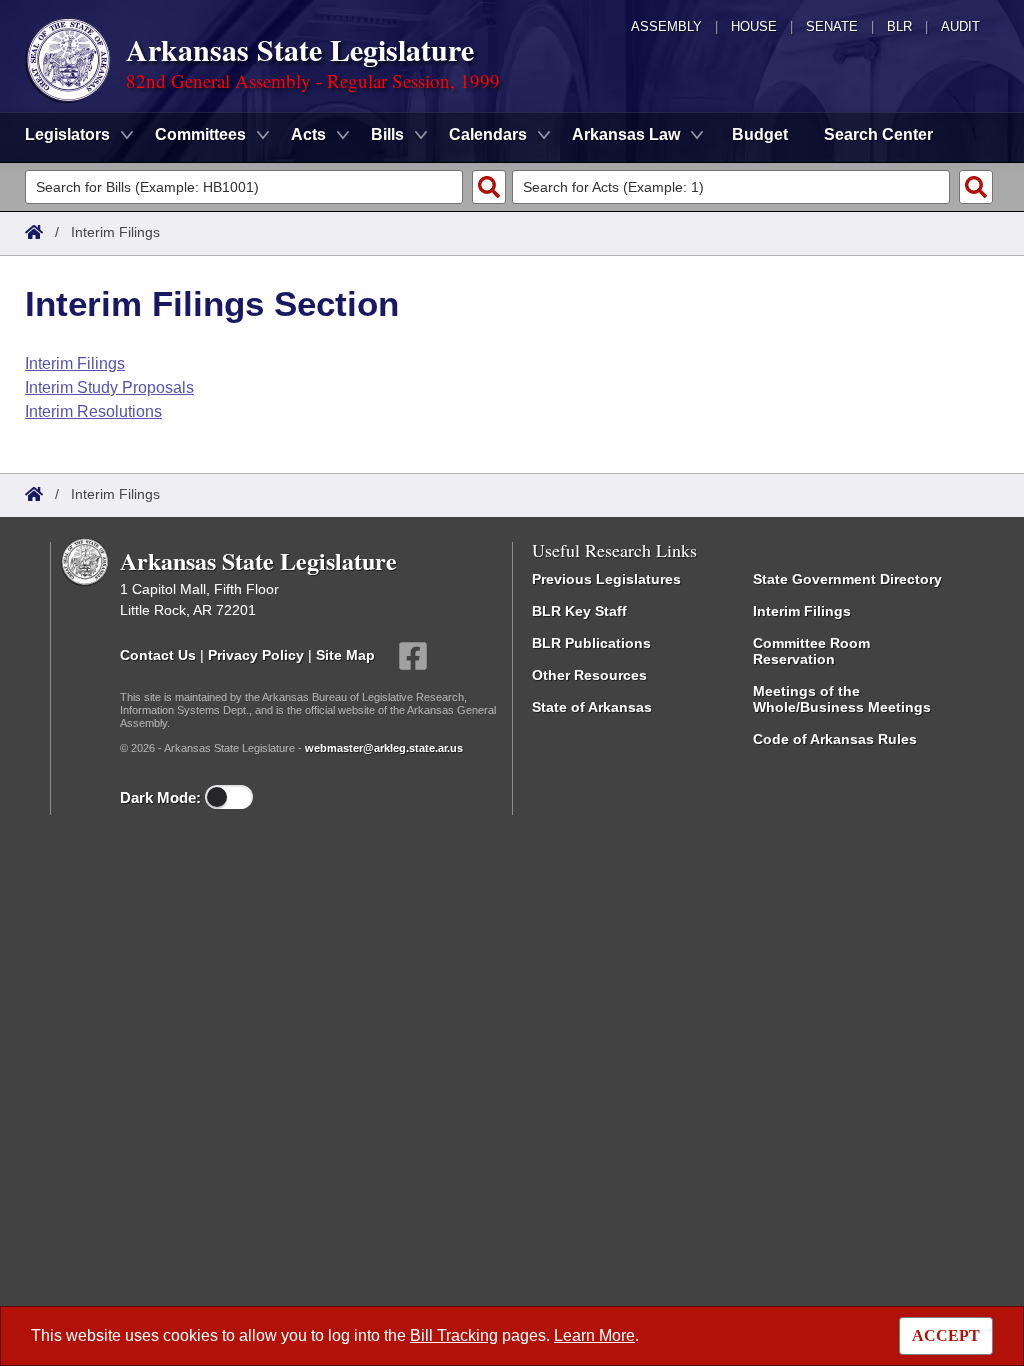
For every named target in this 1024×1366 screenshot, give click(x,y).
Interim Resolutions (93, 411)
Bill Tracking (454, 1335)
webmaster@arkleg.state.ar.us (384, 748)
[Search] (489, 187)
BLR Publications (591, 643)
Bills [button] (387, 134)
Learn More (594, 1335)
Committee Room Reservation (811, 651)
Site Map (345, 655)
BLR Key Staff (579, 611)
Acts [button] (308, 134)
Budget (760, 134)
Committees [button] (200, 134)
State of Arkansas (592, 707)
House (754, 26)
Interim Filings (75, 363)
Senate (832, 26)
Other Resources (589, 675)
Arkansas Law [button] (626, 134)
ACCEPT (946, 1335)
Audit (960, 26)
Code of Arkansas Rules (835, 739)
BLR (899, 26)
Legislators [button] (67, 134)
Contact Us (158, 655)
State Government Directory (847, 579)
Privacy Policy (256, 655)
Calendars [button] (488, 134)
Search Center (878, 134)
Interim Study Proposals (109, 387)
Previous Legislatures (606, 579)
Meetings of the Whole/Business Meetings (842, 699)
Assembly (666, 26)
